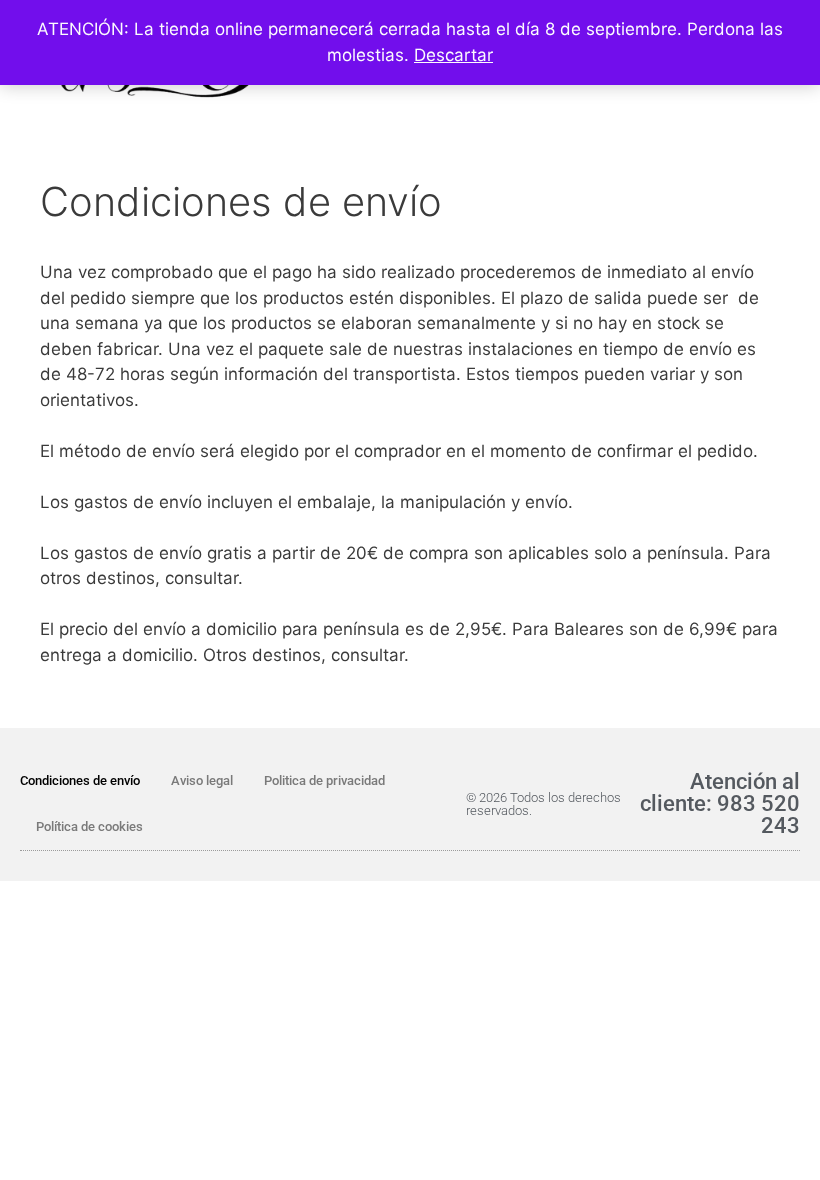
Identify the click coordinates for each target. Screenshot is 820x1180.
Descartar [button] (453, 55)
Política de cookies (89, 826)
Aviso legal (202, 780)
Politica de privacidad (324, 780)
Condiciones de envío (80, 780)
